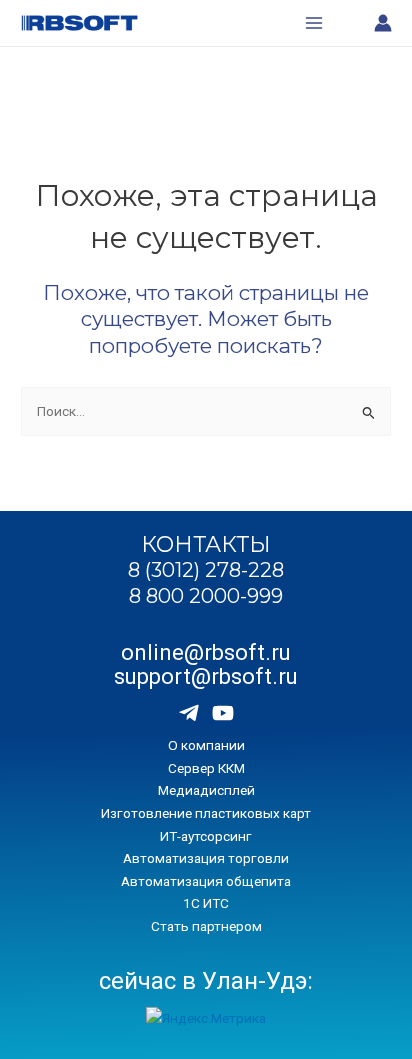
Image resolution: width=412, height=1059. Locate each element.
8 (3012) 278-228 (206, 570)
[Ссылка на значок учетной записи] (383, 23)
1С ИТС (206, 903)
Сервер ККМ (206, 768)
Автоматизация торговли (206, 858)
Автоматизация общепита (206, 881)
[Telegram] (189, 713)
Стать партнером (206, 926)
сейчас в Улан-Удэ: (206, 981)
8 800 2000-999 (206, 596)
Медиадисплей (206, 790)
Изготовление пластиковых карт (206, 813)
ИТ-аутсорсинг (206, 836)
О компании (206, 745)
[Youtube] (223, 713)
